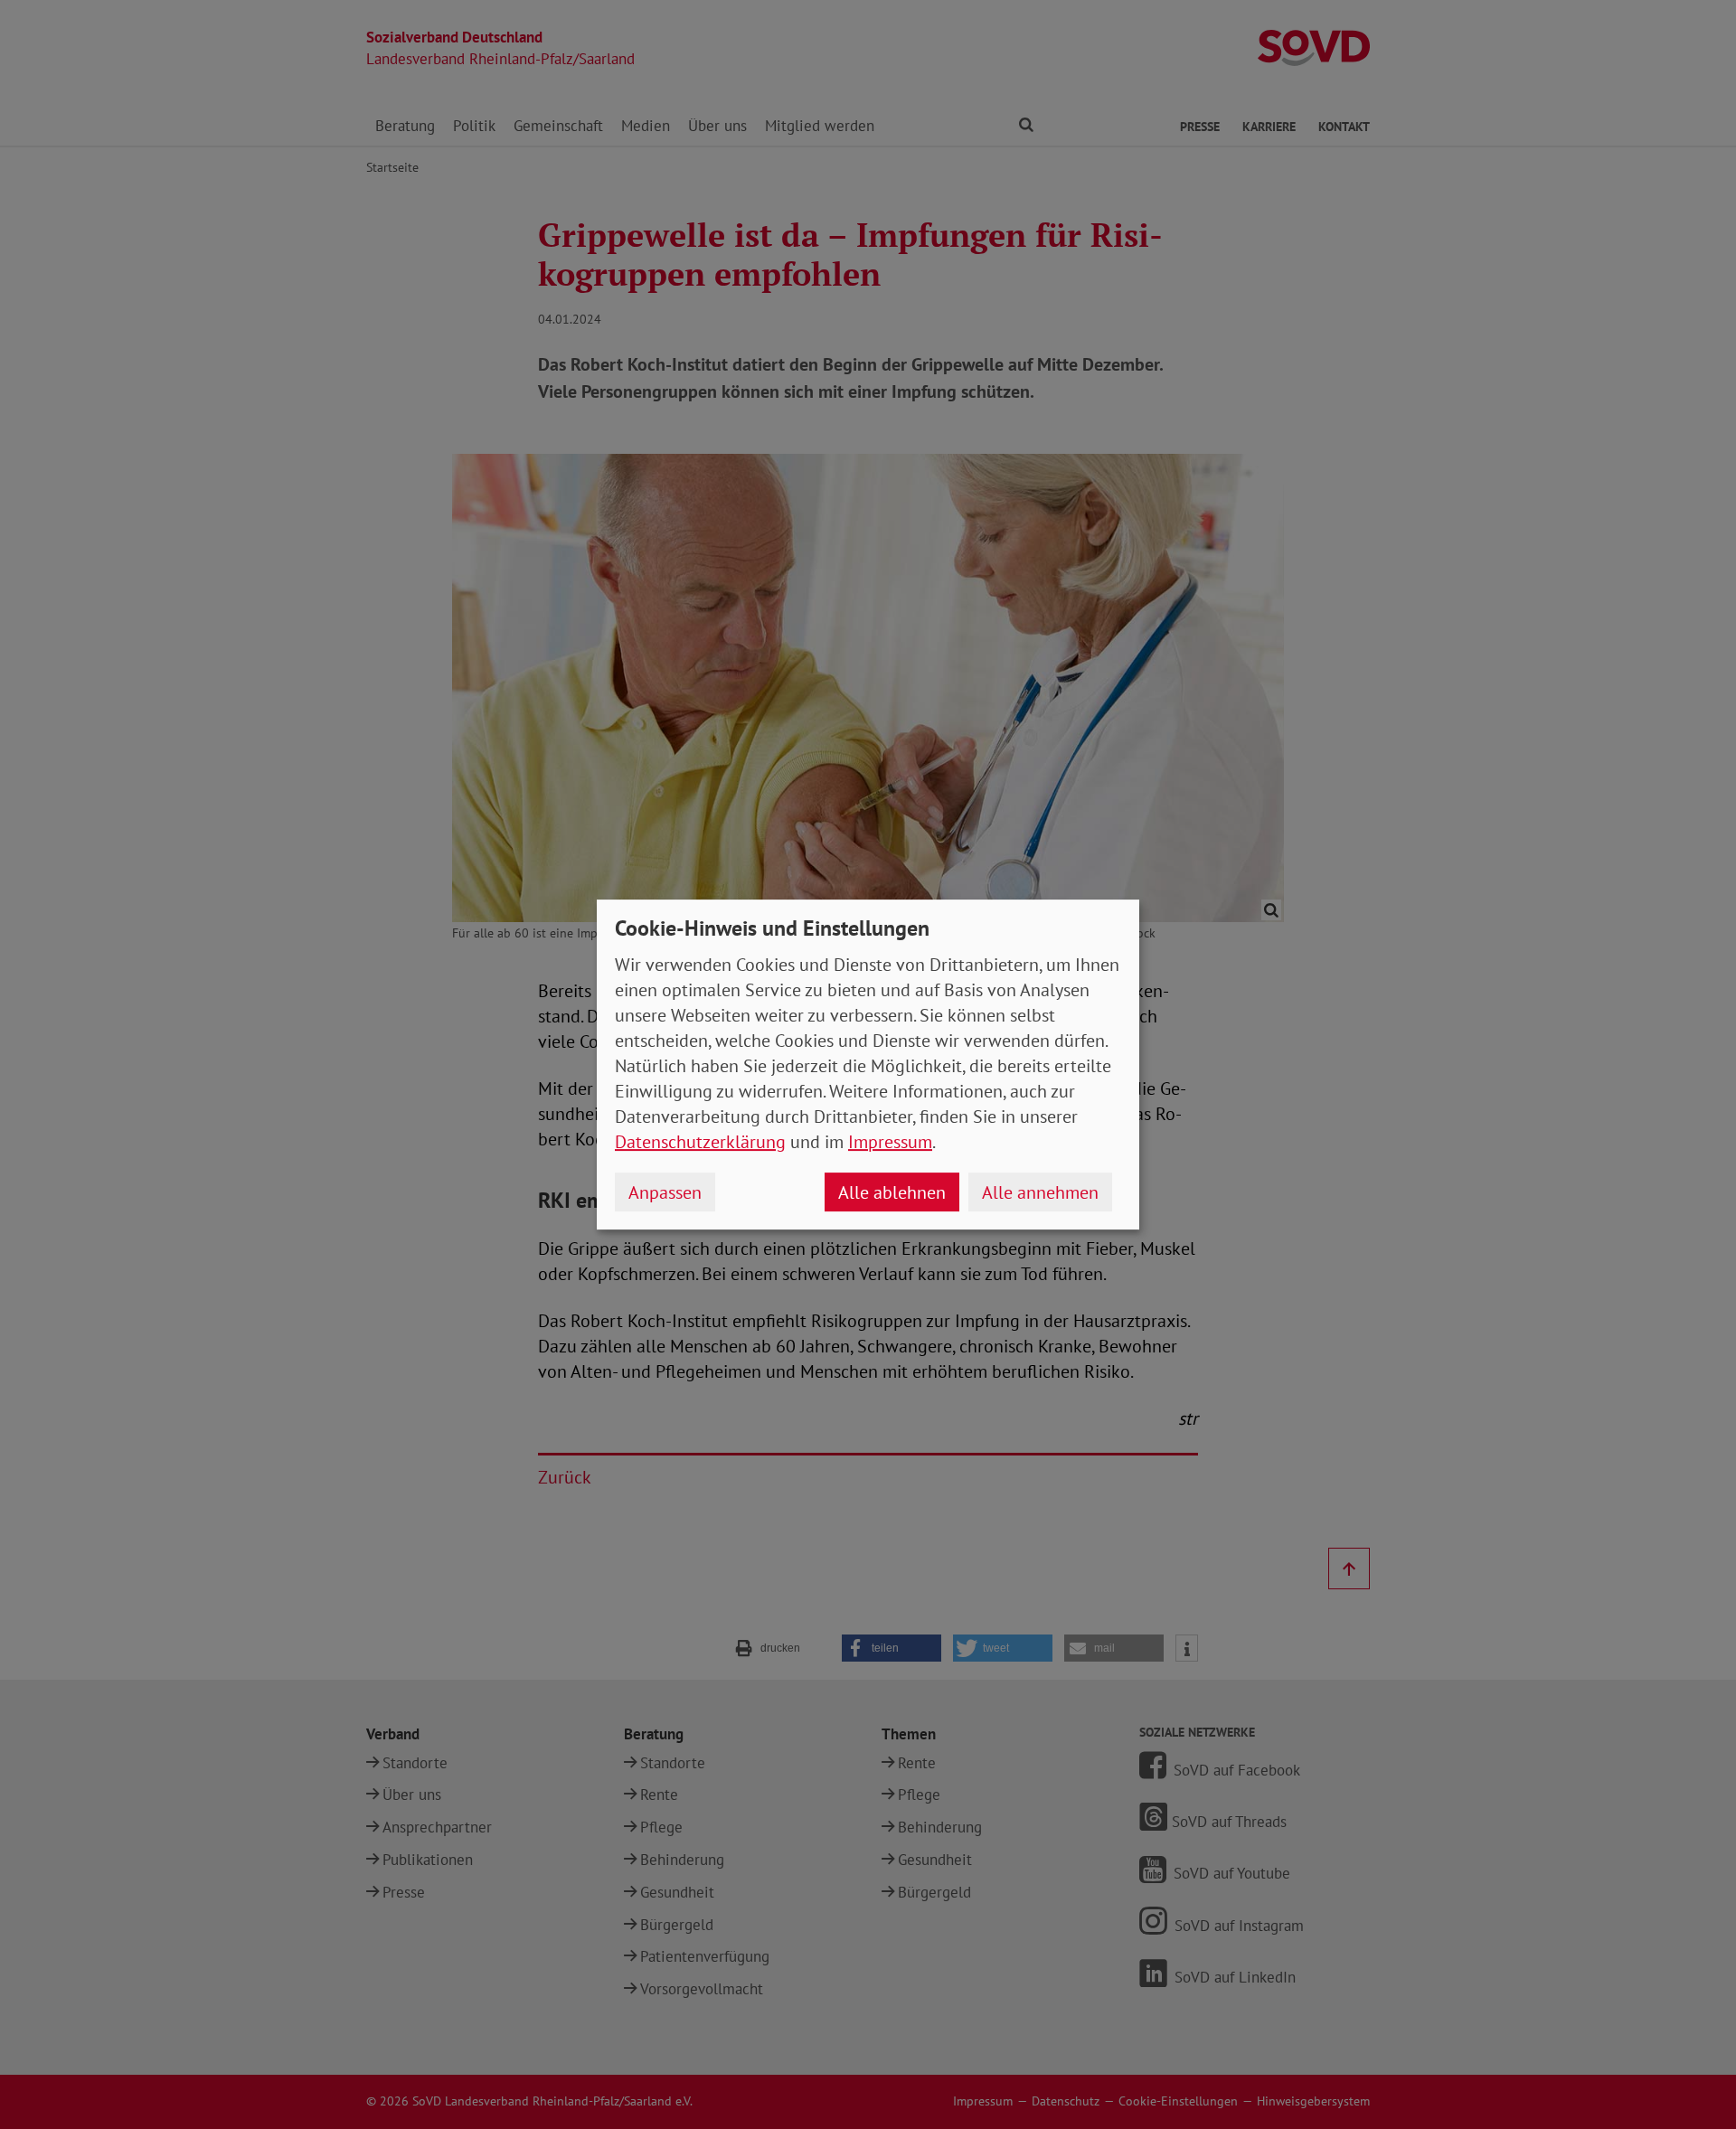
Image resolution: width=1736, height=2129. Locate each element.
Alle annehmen (1040, 1192)
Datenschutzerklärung (700, 1142)
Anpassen (665, 1192)
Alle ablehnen (892, 1192)
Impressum (890, 1142)
